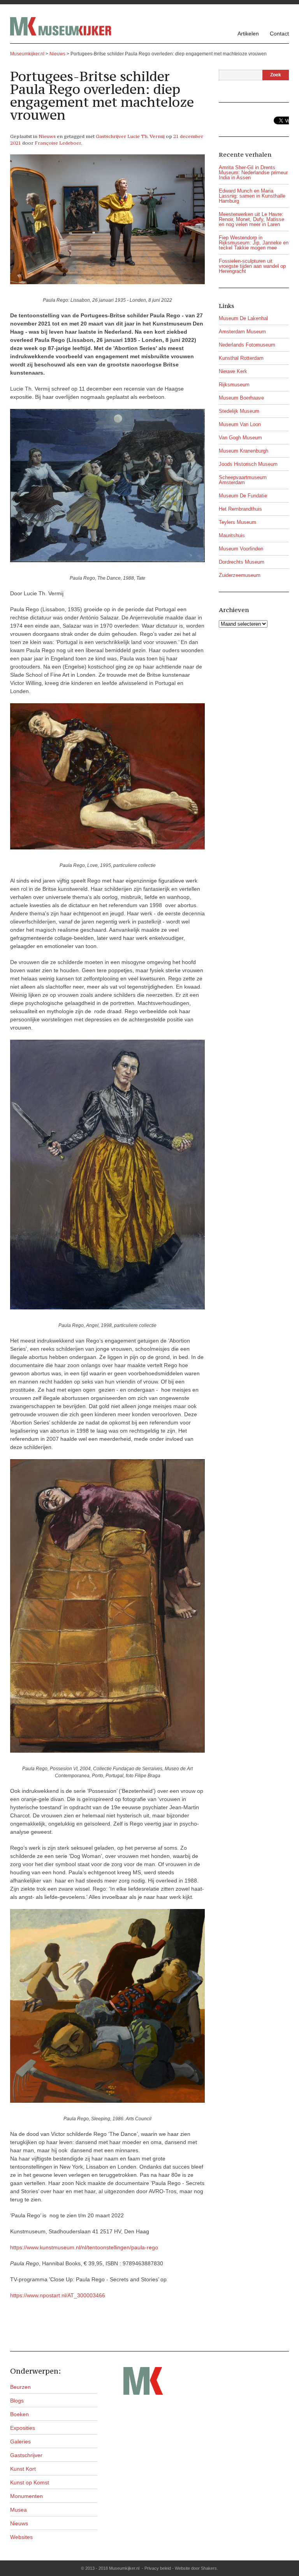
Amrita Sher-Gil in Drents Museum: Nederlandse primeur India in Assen (253, 172)
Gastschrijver (26, 2455)
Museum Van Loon (240, 424)
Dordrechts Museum (242, 562)
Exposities (23, 2428)
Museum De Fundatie (243, 496)
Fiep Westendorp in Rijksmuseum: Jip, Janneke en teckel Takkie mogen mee (254, 243)
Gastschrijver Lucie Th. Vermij (130, 136)
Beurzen (20, 2387)
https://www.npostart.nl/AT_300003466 (58, 2295)
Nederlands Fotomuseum (247, 345)
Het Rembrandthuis (240, 509)
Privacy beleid (158, 2568)
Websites (21, 2537)
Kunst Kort (23, 2469)
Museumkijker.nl (27, 54)
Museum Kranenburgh (244, 451)
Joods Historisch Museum (248, 464)
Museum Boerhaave (241, 398)
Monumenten (26, 2496)
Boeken (19, 2414)
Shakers (209, 2568)
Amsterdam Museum (242, 332)
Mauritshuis (232, 535)
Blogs (17, 2401)
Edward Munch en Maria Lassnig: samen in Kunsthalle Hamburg (252, 196)
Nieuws (47, 136)
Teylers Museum (237, 522)
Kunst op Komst (30, 2482)
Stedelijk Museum (239, 411)
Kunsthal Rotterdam (241, 358)
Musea (18, 2510)
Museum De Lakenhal (243, 318)
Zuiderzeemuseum (240, 575)
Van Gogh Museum (240, 438)
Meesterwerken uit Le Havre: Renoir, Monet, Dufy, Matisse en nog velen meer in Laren (252, 219)
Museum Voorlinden (241, 549)
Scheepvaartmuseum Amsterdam (243, 480)
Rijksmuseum (234, 385)
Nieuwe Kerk (233, 371)
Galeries (20, 2442)
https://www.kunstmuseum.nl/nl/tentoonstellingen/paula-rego (84, 2247)
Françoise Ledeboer (58, 143)
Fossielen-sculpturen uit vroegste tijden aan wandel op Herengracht (252, 266)
